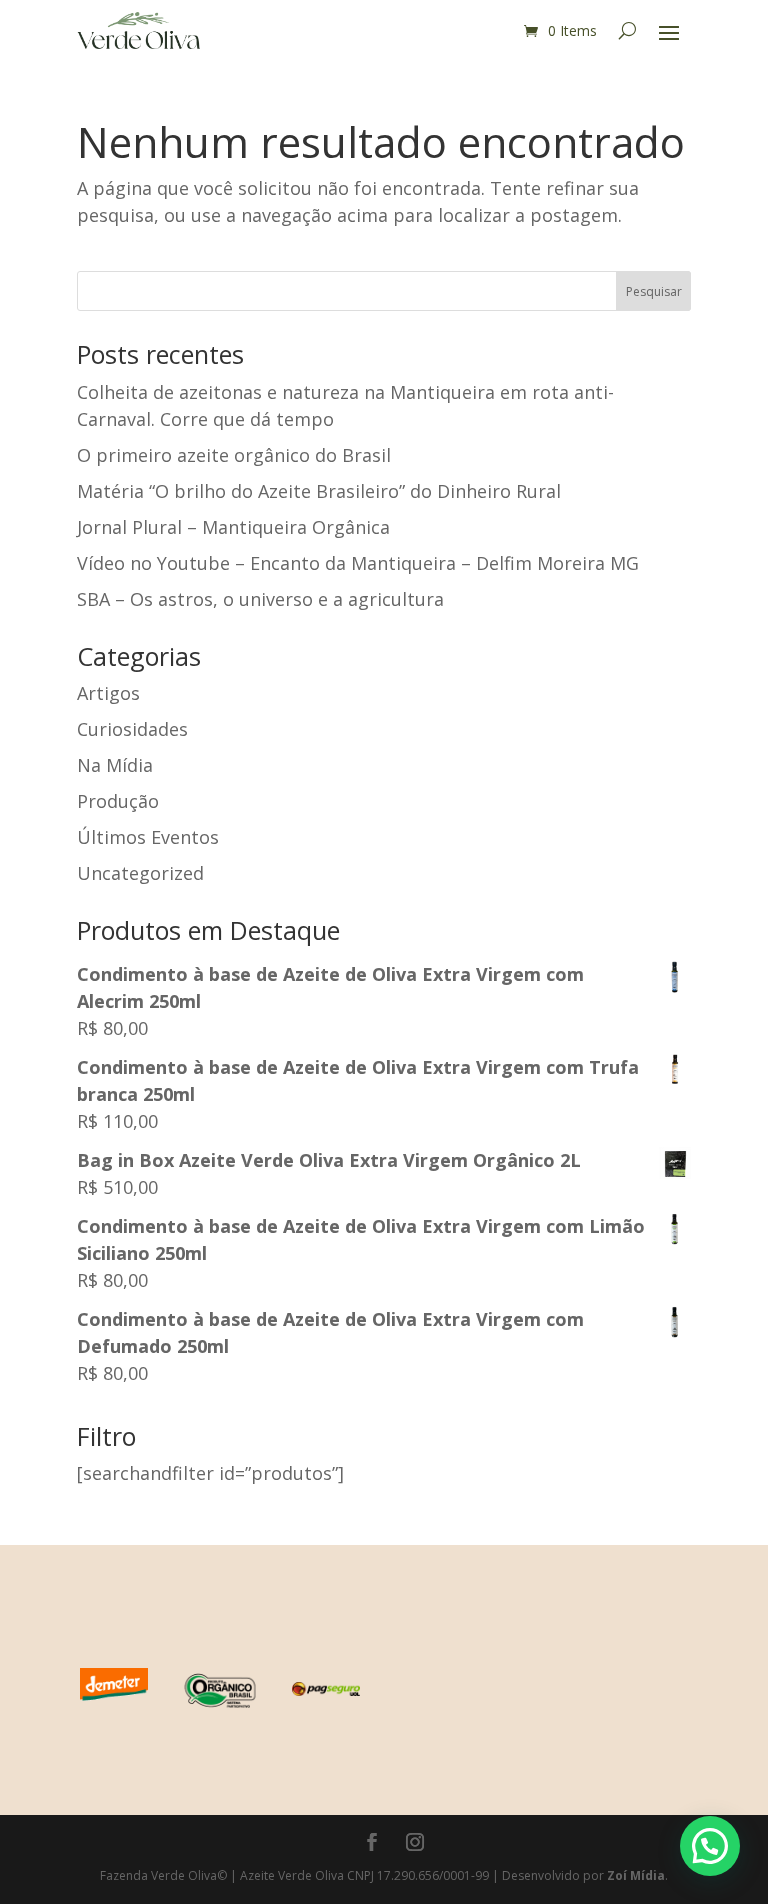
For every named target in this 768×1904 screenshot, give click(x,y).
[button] (710, 1846)
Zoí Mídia (636, 1875)
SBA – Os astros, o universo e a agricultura (260, 599)
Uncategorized (140, 873)
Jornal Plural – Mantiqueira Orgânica (233, 527)
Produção (118, 801)
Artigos (108, 693)
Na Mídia (115, 765)
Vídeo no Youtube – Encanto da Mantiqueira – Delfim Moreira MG (358, 563)
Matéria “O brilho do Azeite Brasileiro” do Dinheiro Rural (319, 491)
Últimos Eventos (148, 837)
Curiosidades (132, 729)
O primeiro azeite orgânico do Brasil (234, 455)
